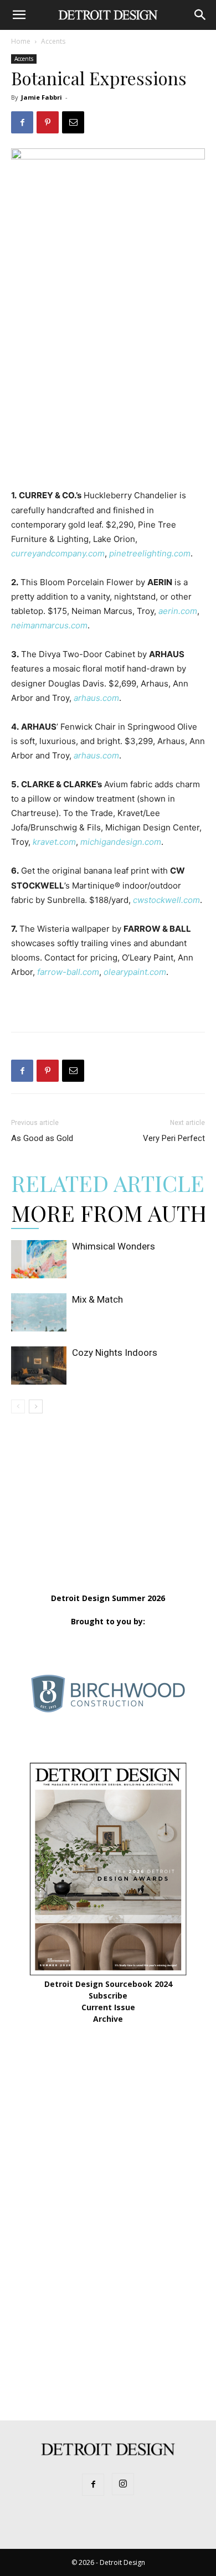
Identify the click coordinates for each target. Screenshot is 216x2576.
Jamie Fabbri (42, 97)
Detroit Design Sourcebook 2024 (108, 1984)
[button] (19, 15)
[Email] (73, 122)
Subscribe (108, 1996)
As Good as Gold (42, 1138)
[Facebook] (22, 122)
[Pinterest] (48, 122)
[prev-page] (18, 1406)
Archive (108, 2019)
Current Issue (108, 2007)
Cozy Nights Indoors (115, 1352)
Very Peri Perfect (174, 1138)
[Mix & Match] (39, 1312)
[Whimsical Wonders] (39, 1259)
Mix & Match (97, 1299)
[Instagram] (123, 2484)
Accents (53, 41)
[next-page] (36, 1406)
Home (21, 41)
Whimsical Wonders (114, 1246)
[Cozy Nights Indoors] (39, 1366)
